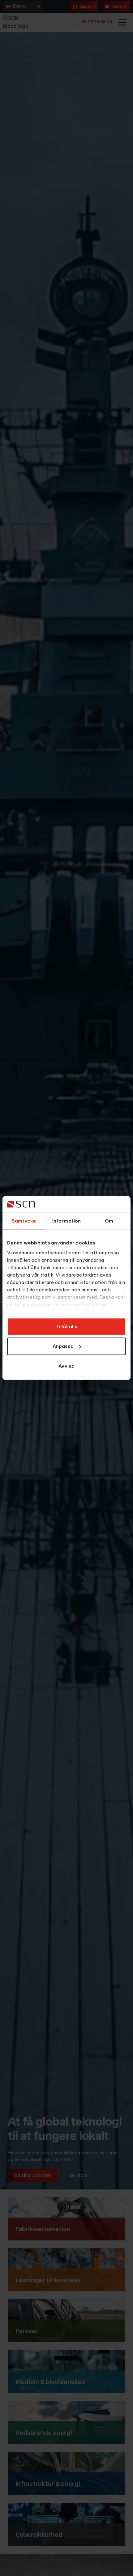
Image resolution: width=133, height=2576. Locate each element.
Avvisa (66, 1366)
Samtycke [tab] (24, 1221)
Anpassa (63, 1346)
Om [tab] (109, 1221)
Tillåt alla (67, 1326)
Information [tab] (66, 1221)
